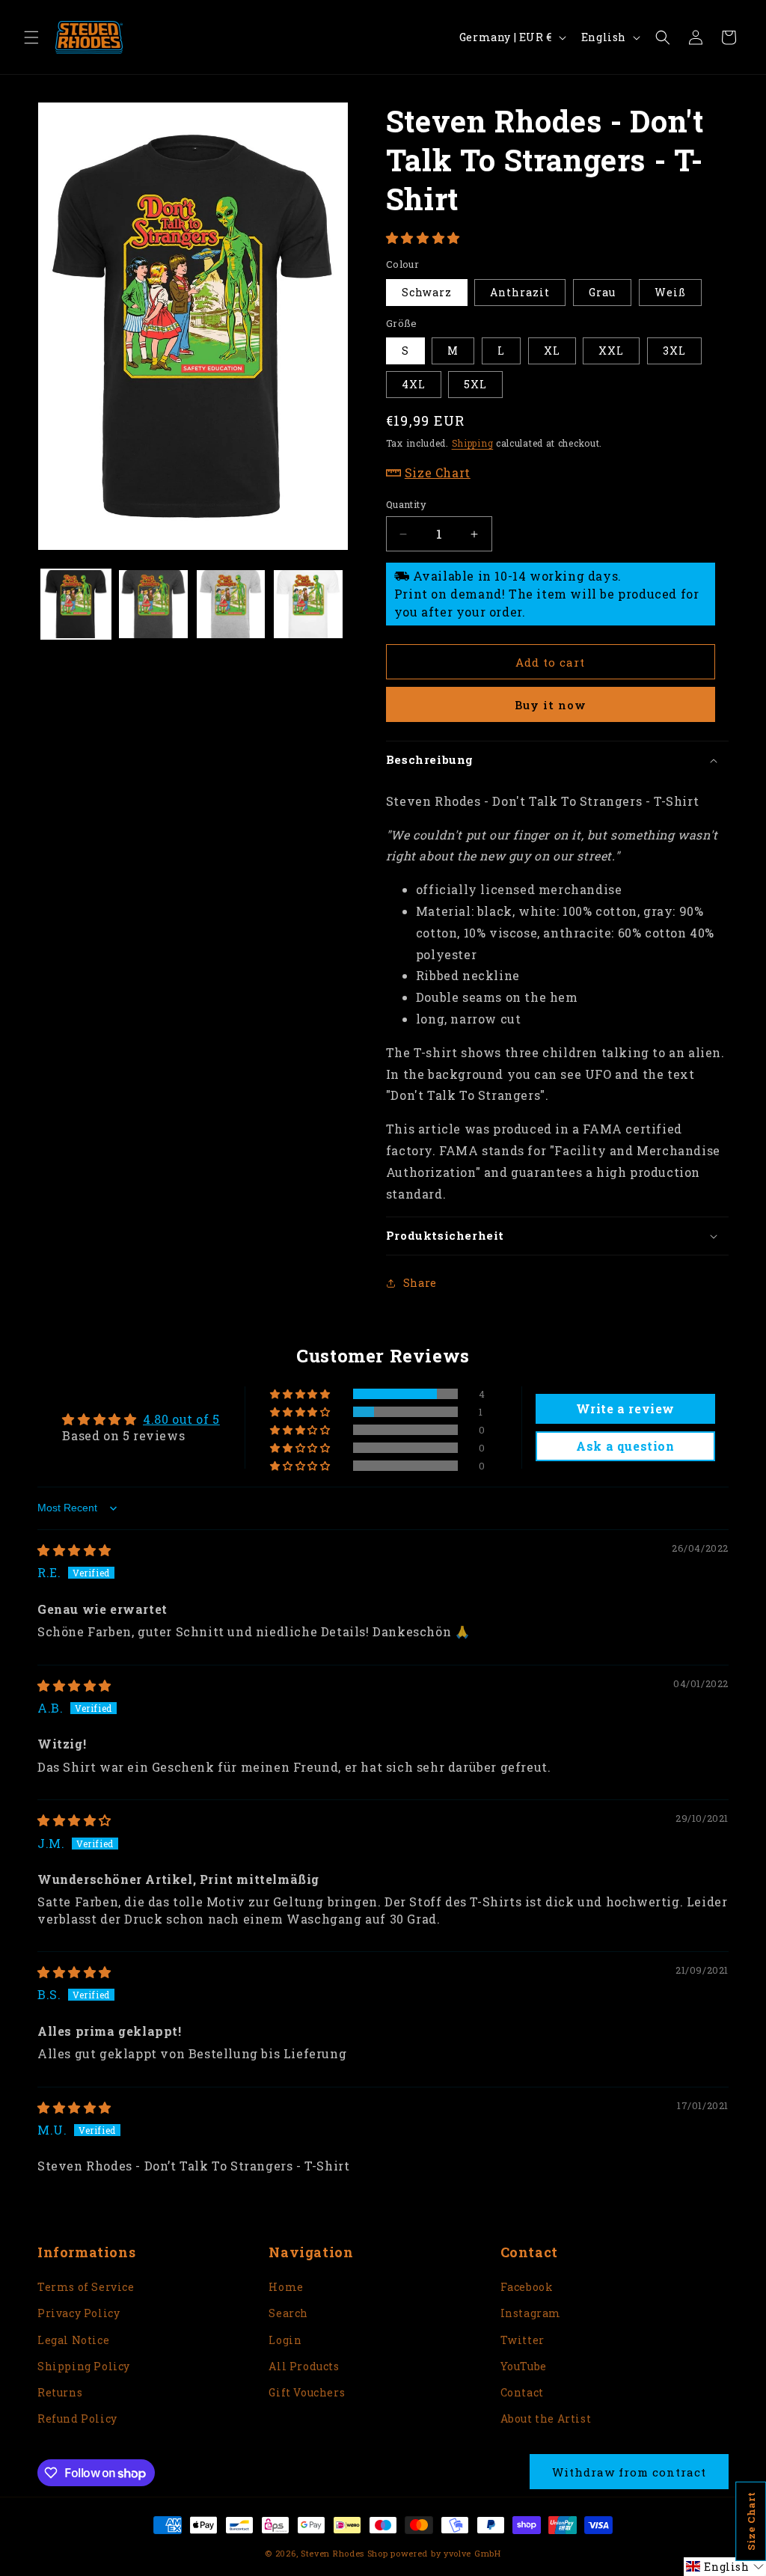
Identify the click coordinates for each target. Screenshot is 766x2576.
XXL (611, 351)
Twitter (523, 2340)
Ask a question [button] (625, 1446)
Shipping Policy (84, 2366)
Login (285, 2340)
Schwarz (427, 292)
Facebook (527, 2287)
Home (286, 2287)
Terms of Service (86, 2287)
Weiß (670, 292)
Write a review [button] (625, 1408)
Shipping (473, 443)
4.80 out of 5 (181, 1419)
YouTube (524, 2366)
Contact (522, 2392)
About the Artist (546, 2419)
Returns (60, 2392)
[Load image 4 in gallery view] (308, 604)
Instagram (531, 2313)
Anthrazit (520, 292)
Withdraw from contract (629, 2472)
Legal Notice (73, 2340)
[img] (74, 1550)
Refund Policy (77, 2419)
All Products (304, 2366)
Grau (602, 292)
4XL (414, 384)
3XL (674, 351)
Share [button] (420, 1283)
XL (552, 351)
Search (288, 2313)
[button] (31, 37)
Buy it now (551, 705)
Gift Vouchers (307, 2392)
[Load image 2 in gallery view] (153, 604)
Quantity (406, 504)
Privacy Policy (79, 2313)
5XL (475, 384)
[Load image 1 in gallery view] (76, 604)
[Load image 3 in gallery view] (231, 604)
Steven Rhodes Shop (344, 2553)
